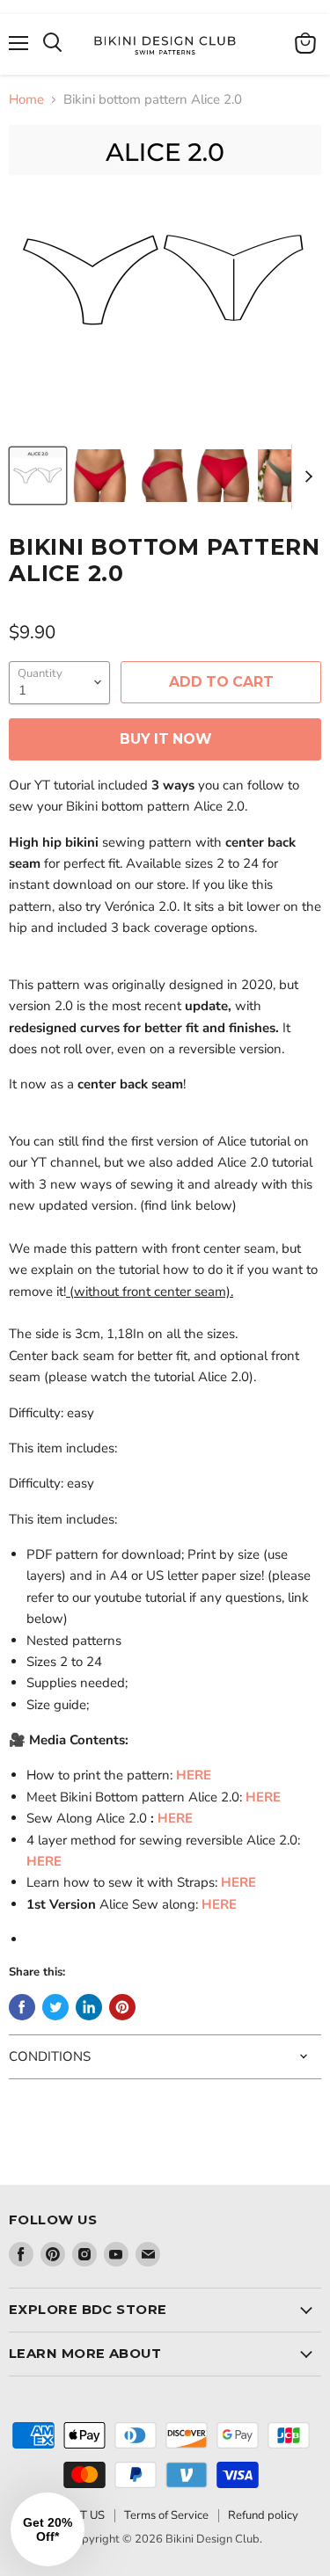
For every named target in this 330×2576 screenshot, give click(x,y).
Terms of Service (166, 2515)
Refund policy (263, 2515)
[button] (48, 2529)
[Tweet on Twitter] (55, 2007)
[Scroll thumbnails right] (305, 477)
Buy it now (165, 739)
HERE (194, 1775)
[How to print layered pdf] (174, 1775)
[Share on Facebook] (22, 2007)
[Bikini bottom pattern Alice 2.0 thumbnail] (38, 476)
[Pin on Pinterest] (122, 2007)
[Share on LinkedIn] (89, 2007)
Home (26, 100)
